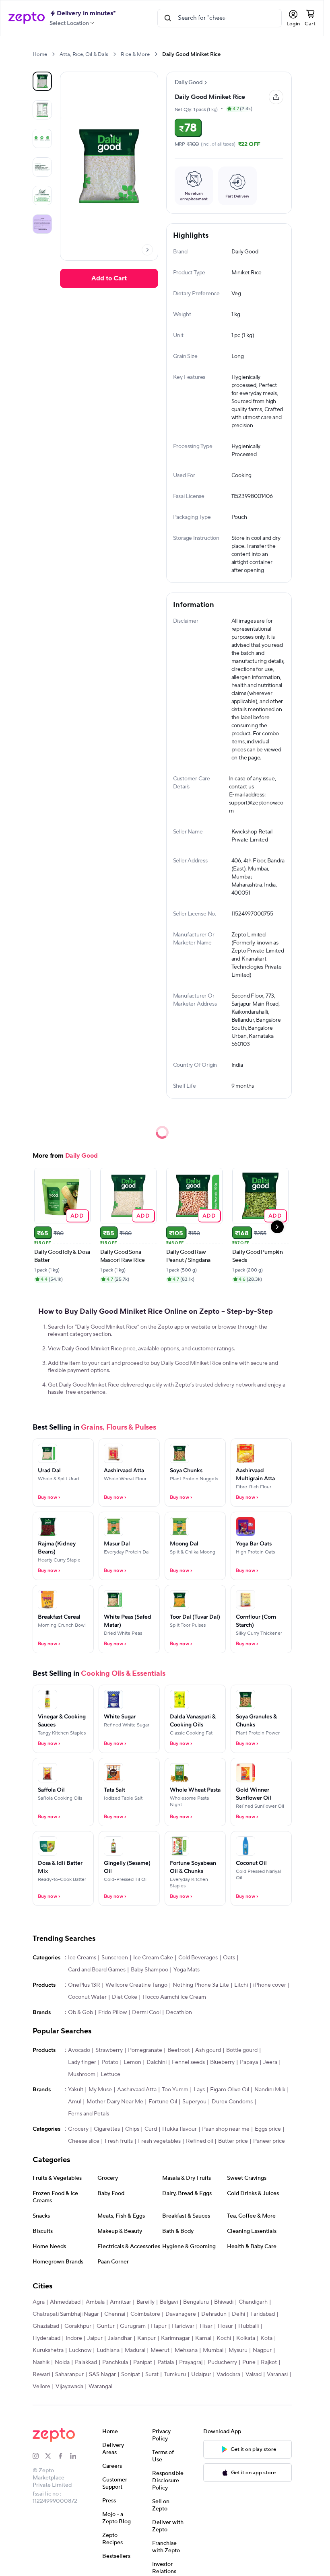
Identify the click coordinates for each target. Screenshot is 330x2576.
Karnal (203, 2338)
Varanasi (277, 2374)
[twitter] (51, 2456)
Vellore (41, 2387)
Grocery (78, 2129)
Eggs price (268, 2129)
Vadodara (228, 2374)
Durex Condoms (232, 2102)
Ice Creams (82, 1958)
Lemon (132, 2062)
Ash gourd (208, 2050)
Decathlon (179, 2012)
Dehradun (214, 2314)
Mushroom (82, 2074)
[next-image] (147, 250)
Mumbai (213, 2350)
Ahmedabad (65, 2302)
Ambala (95, 2302)
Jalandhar (120, 2338)
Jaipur (95, 2338)
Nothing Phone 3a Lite (201, 1985)
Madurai (135, 2350)
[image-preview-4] (42, 195)
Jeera (270, 2062)
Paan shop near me (226, 2129)
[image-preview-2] (42, 138)
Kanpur (146, 2338)
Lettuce (110, 2074)
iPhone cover (270, 1985)
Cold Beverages (198, 1958)
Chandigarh (253, 2302)
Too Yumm (175, 2090)
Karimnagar (175, 2338)
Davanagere (181, 2314)
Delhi (238, 2314)
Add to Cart (109, 278)
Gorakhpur (78, 2326)
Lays (199, 2090)
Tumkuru (175, 2374)
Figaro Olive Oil (230, 2090)
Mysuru (238, 2350)
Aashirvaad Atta (137, 2090)
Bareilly (145, 2302)
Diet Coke (125, 1997)
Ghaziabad (46, 2326)
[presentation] (53, 54)
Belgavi (169, 2302)
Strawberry (109, 2050)
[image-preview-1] (42, 110)
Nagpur (262, 2350)
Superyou (194, 2102)
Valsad (254, 2374)
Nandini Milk (270, 2090)
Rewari (41, 2374)
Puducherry (222, 2362)
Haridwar (183, 2326)
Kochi (224, 2338)
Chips (132, 2129)
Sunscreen (115, 1958)
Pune (249, 2362)
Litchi (241, 1985)
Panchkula (115, 2362)
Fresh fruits (119, 2141)
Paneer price (269, 2141)
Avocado (79, 2050)
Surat (152, 2374)
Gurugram (133, 2326)
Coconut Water (87, 1997)
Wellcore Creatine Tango (136, 1985)
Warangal (100, 2387)
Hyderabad (46, 2338)
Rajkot (269, 2362)
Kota (266, 2338)
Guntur (106, 2326)
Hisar (206, 2326)
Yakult (76, 2090)
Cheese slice (84, 2141)
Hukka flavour (179, 2129)
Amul (75, 2102)
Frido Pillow (112, 2012)
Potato (110, 2062)
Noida (62, 2362)
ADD (77, 1215)
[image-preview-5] (42, 224)
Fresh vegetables (159, 2141)
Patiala (166, 2362)
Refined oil (199, 2141)
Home (40, 54)
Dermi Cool (146, 2012)
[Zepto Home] (27, 18)
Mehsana (186, 2350)
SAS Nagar (102, 2374)
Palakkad (86, 2362)
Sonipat (131, 2374)
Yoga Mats (187, 1970)
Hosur (225, 2326)
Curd (151, 2129)
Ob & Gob (80, 2012)
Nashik (41, 2362)
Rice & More (135, 54)
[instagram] (39, 2456)
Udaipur (201, 2374)
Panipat (143, 2362)
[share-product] (276, 97)
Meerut (160, 2350)
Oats (229, 1958)
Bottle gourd (242, 2050)
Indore (74, 2338)
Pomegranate (145, 2050)
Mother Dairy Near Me (115, 2102)
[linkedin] (76, 2456)
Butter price (233, 2141)
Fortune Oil (163, 2102)
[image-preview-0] (42, 81)
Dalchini (157, 2062)
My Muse (100, 2090)
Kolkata (246, 2338)
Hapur (159, 2326)
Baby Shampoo (150, 1970)
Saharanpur (69, 2374)
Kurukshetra (48, 2350)
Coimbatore (145, 2314)
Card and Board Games (97, 1970)
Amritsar (121, 2302)
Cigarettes (107, 2129)
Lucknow (80, 2350)
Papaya (249, 2062)
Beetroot (179, 2050)
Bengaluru (196, 2302)
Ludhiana (108, 2350)
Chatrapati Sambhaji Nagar (66, 2314)
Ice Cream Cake (153, 1958)
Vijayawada (69, 2387)
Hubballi (249, 2326)
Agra (39, 2302)
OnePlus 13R (84, 1985)
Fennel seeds (188, 2062)
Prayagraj (191, 2362)
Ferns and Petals (89, 2114)
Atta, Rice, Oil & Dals (84, 54)
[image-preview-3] (42, 167)
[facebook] (64, 2456)
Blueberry (222, 2062)
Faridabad (263, 2314)
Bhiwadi (224, 2302)
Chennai (115, 2314)
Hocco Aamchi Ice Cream (174, 1997)
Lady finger (82, 2062)
